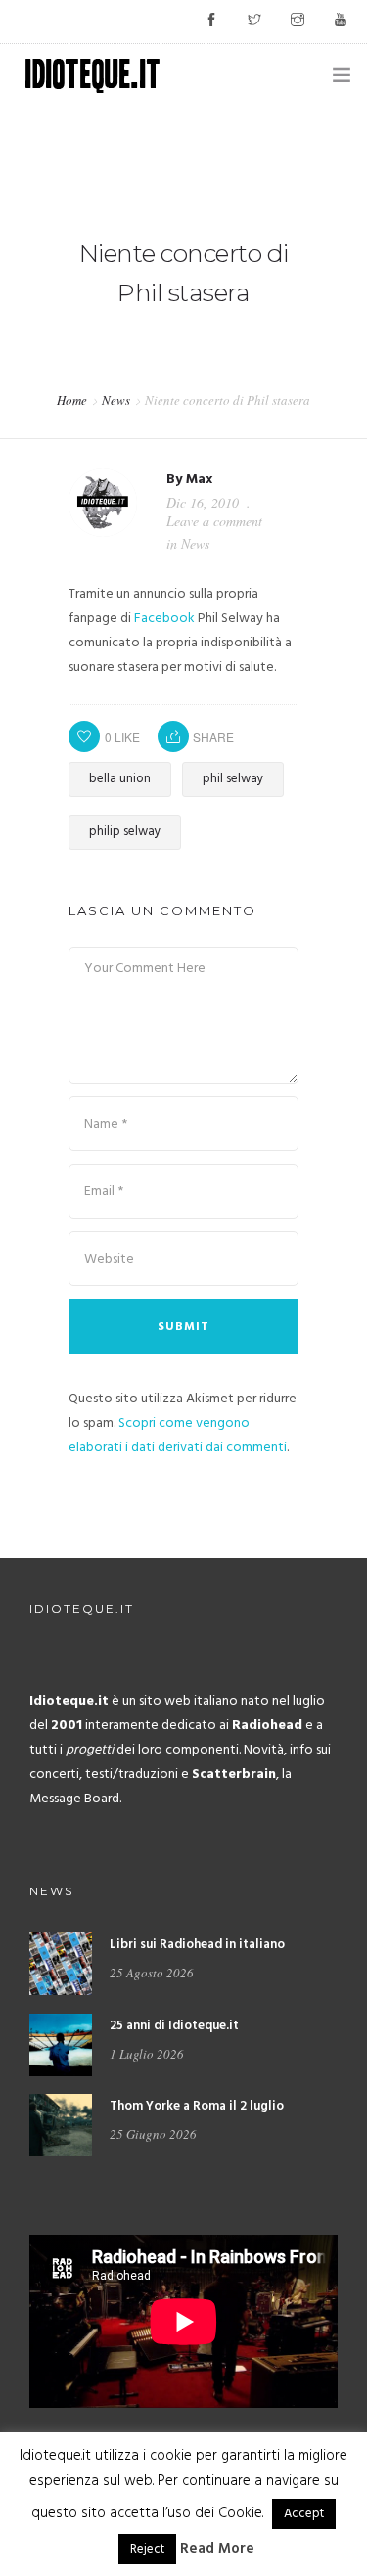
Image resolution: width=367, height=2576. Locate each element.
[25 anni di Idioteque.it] (61, 2044)
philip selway (125, 832)
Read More (217, 2549)
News (116, 400)
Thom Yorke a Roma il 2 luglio (197, 2106)
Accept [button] (304, 2514)
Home (72, 400)
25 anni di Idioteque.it (174, 2026)
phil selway (233, 779)
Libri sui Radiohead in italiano (197, 1945)
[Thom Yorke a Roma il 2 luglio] (61, 2126)
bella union (120, 779)
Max (199, 480)
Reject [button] (147, 2549)
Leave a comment (214, 521)
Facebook (164, 619)
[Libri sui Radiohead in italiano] (61, 1964)
